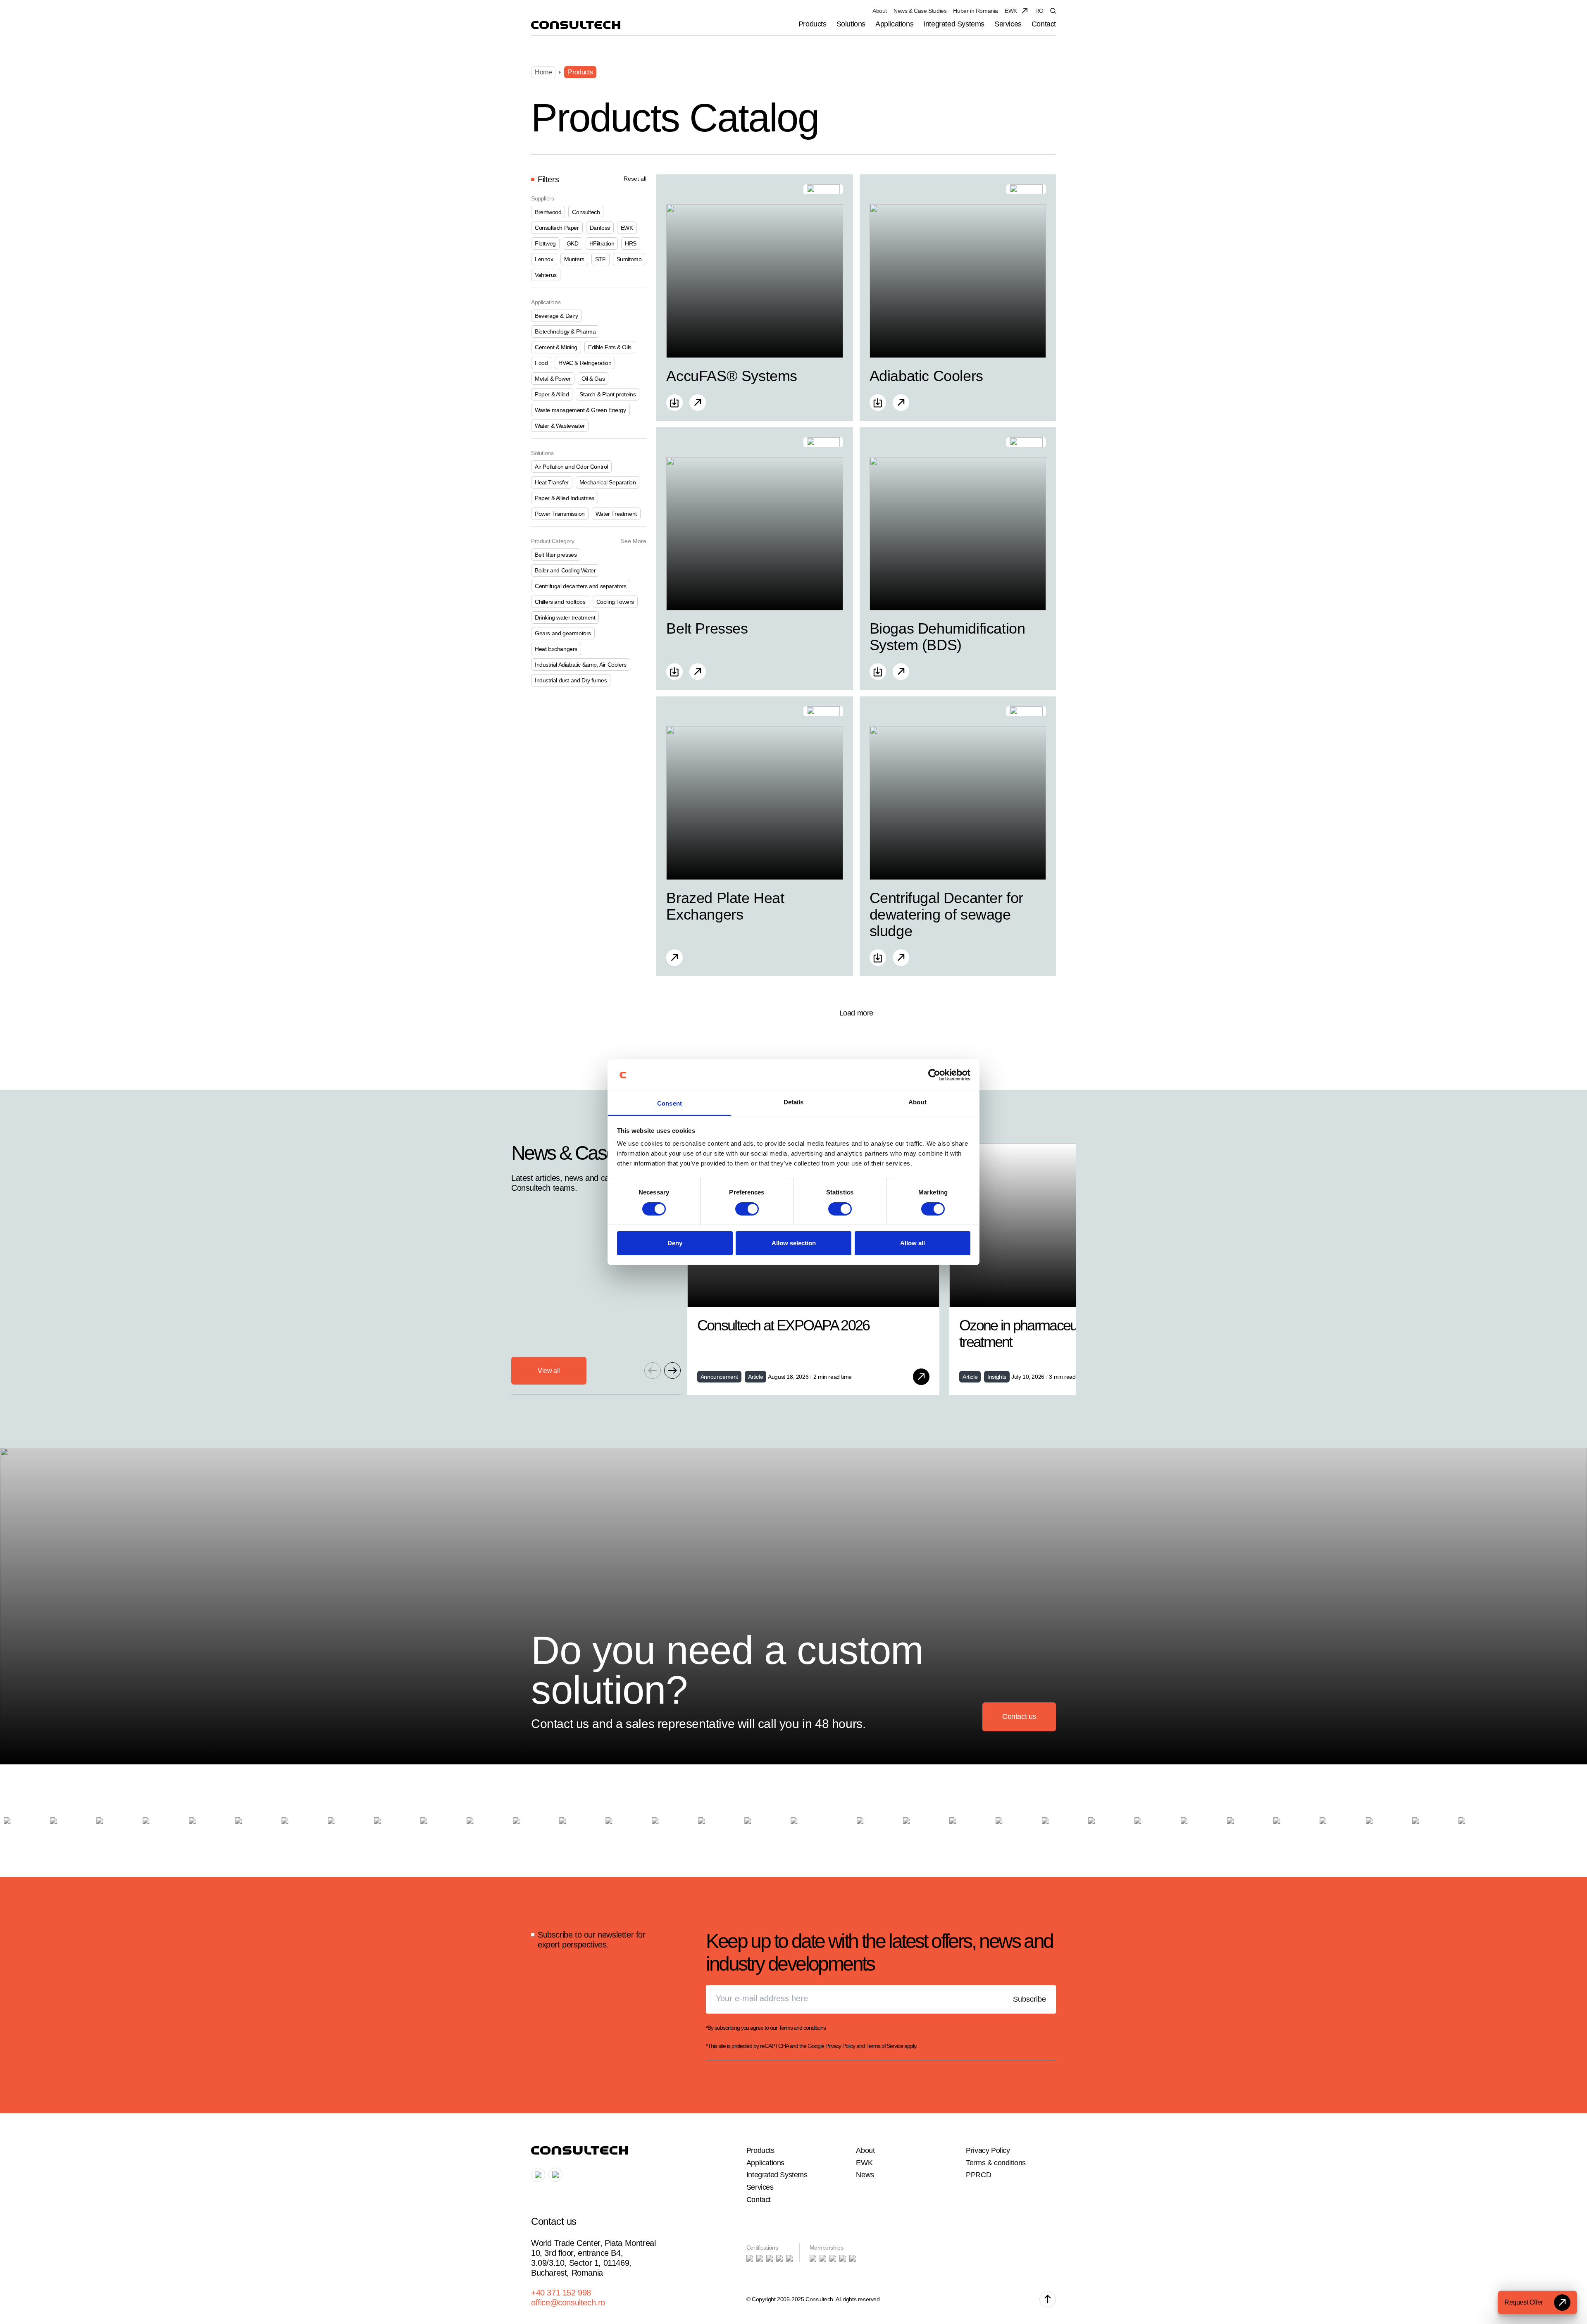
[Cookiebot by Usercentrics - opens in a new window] (934, 1075)
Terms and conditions (802, 2028)
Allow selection (794, 1243)
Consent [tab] (670, 1103)
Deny (675, 1243)
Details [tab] (794, 1102)
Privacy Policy (840, 2046)
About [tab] (917, 1102)
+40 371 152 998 (561, 2293)
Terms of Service (885, 2046)
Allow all (913, 1243)
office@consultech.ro (568, 2303)
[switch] (747, 1209)
